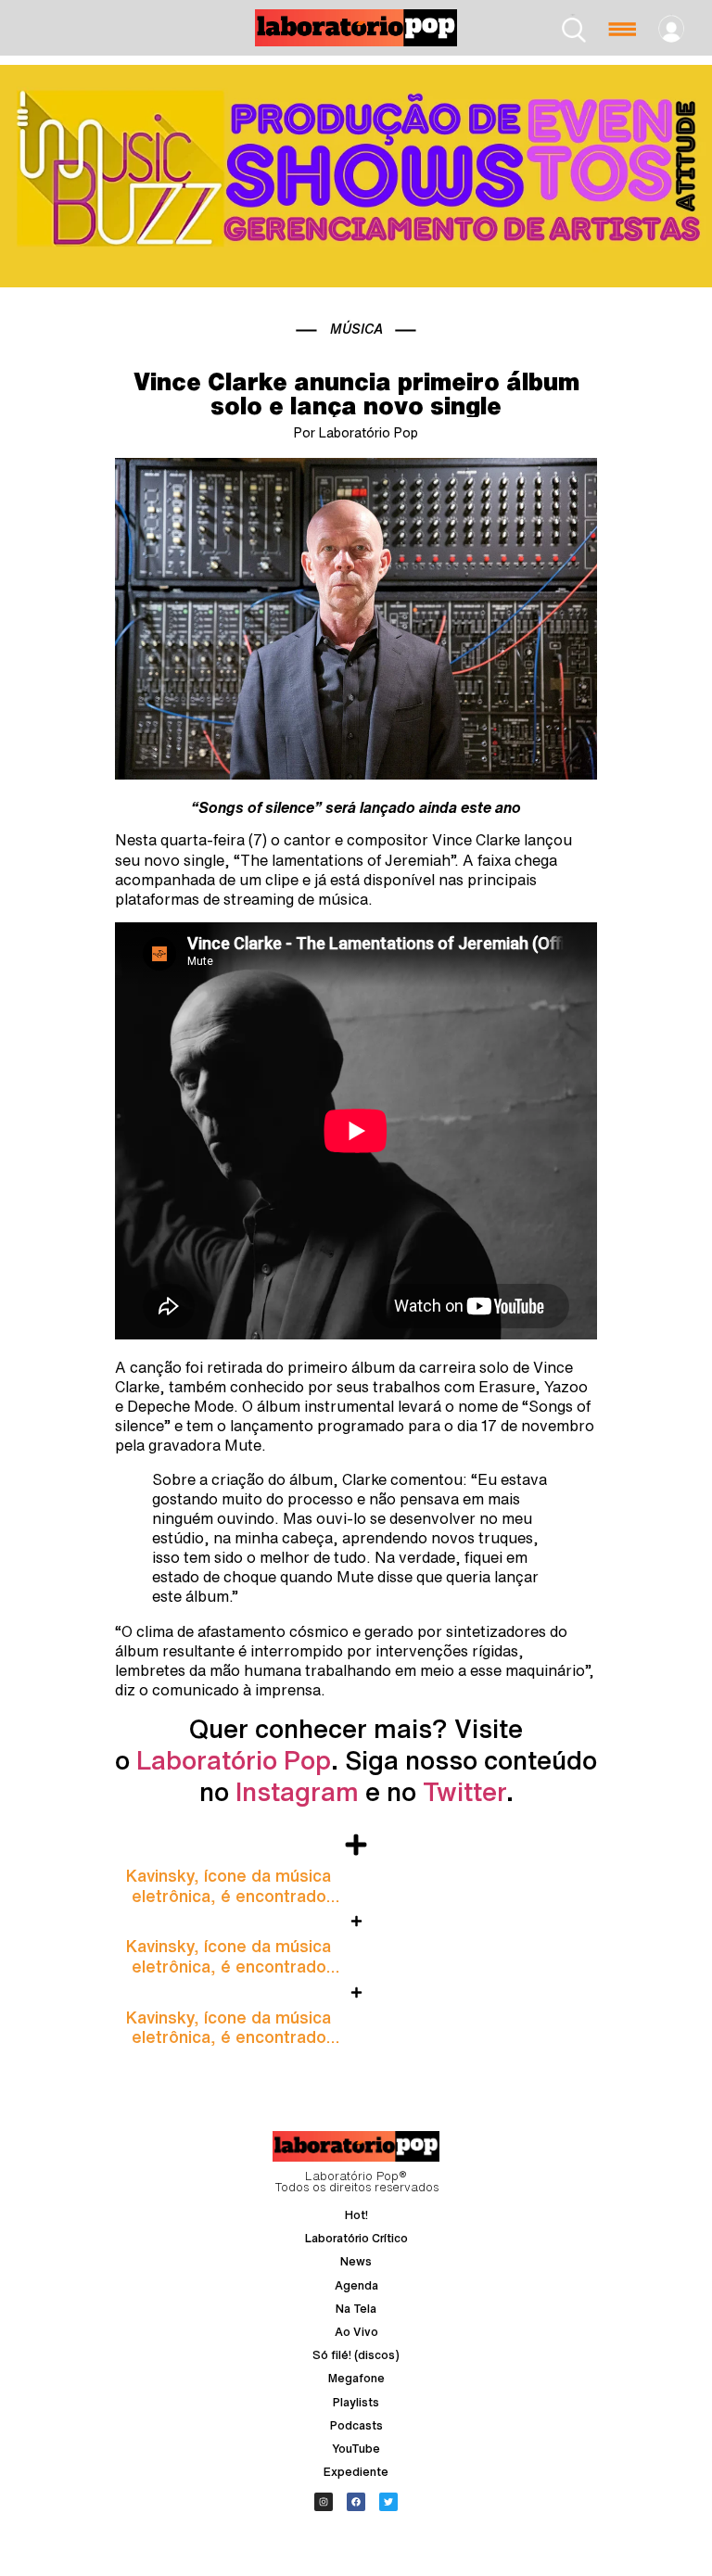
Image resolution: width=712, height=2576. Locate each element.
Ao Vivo (356, 2332)
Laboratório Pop (234, 1760)
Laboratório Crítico (356, 2238)
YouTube (356, 2449)
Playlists (356, 2402)
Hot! (356, 2215)
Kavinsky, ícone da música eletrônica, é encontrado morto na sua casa (229, 1895)
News (356, 2261)
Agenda (356, 2285)
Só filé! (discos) (356, 2355)
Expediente (356, 2472)
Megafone (356, 2378)
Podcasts (356, 2425)
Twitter (464, 1791)
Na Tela (356, 2309)
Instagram (297, 1791)
